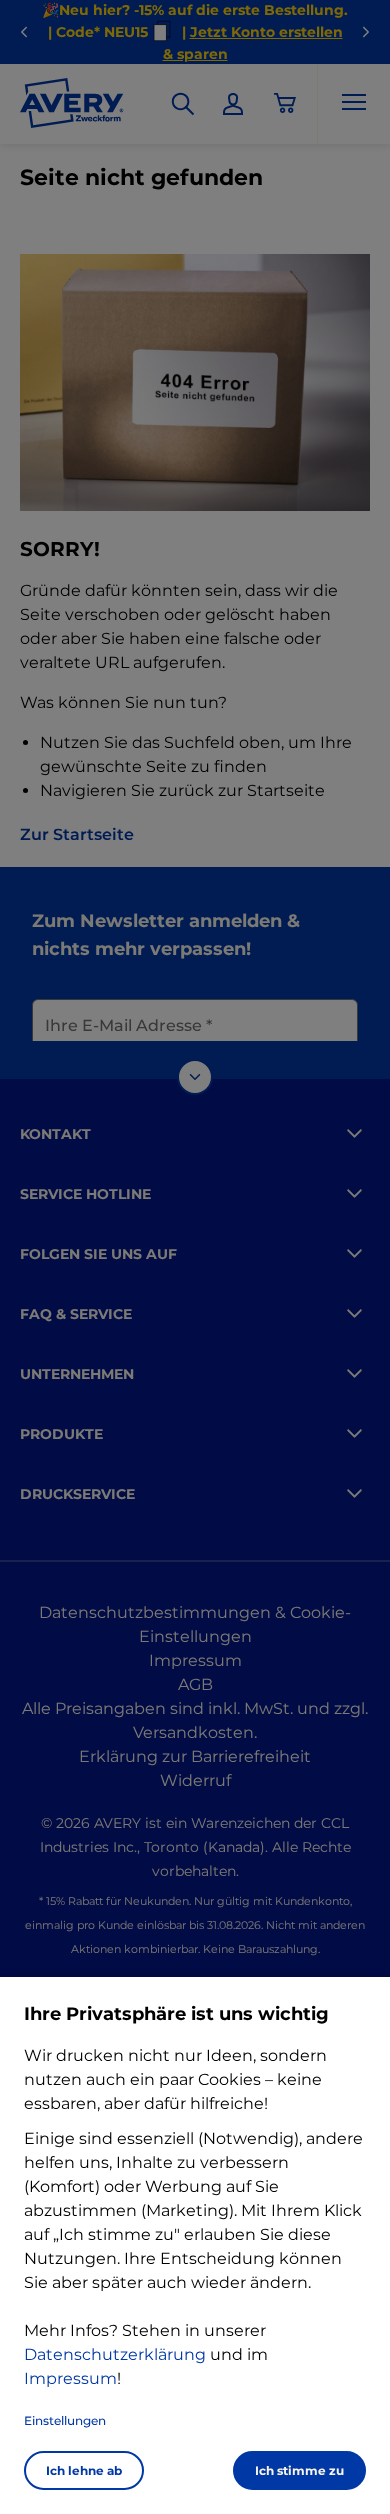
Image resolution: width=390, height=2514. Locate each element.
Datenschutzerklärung (115, 2354)
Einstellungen (65, 2420)
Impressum (70, 2378)
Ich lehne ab (84, 2470)
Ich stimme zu (299, 2470)
